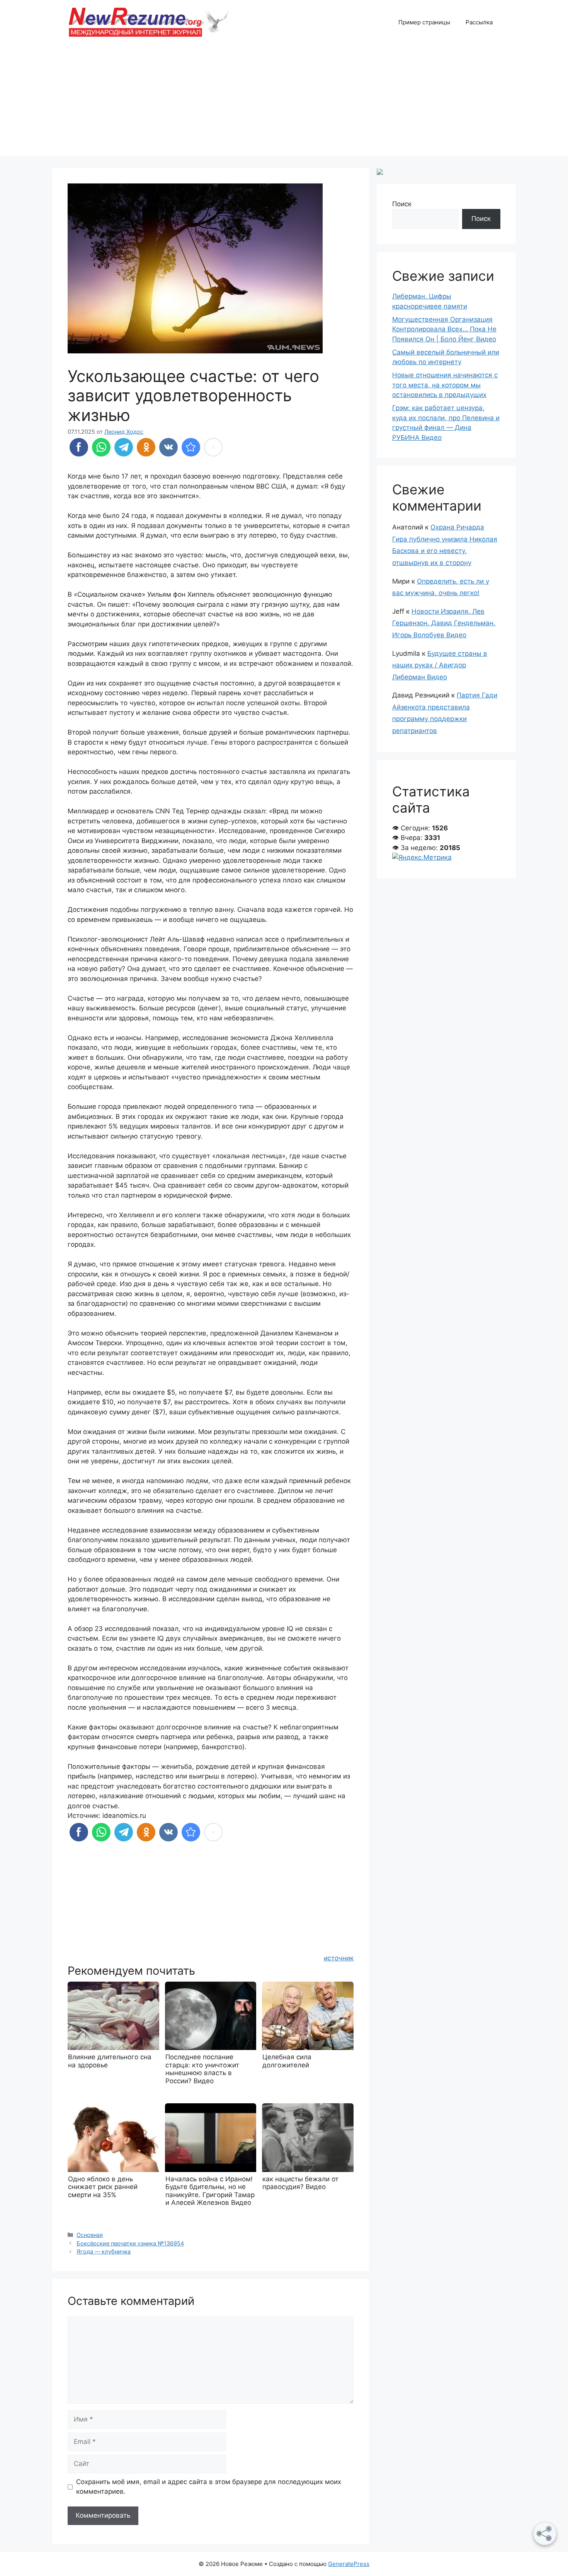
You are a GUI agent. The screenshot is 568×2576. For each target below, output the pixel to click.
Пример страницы (424, 22)
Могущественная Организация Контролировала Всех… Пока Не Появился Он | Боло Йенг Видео (444, 329)
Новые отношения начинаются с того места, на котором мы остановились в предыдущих (445, 385)
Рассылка (479, 22)
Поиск (402, 204)
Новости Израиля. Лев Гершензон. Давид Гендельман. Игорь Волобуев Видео (444, 623)
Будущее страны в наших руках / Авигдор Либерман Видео (440, 665)
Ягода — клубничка (104, 2251)
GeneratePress (349, 2564)
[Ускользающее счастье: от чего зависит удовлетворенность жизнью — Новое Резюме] (191, 447)
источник (339, 1958)
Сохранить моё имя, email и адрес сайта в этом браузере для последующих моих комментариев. (209, 2487)
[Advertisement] (284, 102)
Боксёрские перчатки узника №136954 (130, 2243)
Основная (90, 2235)
